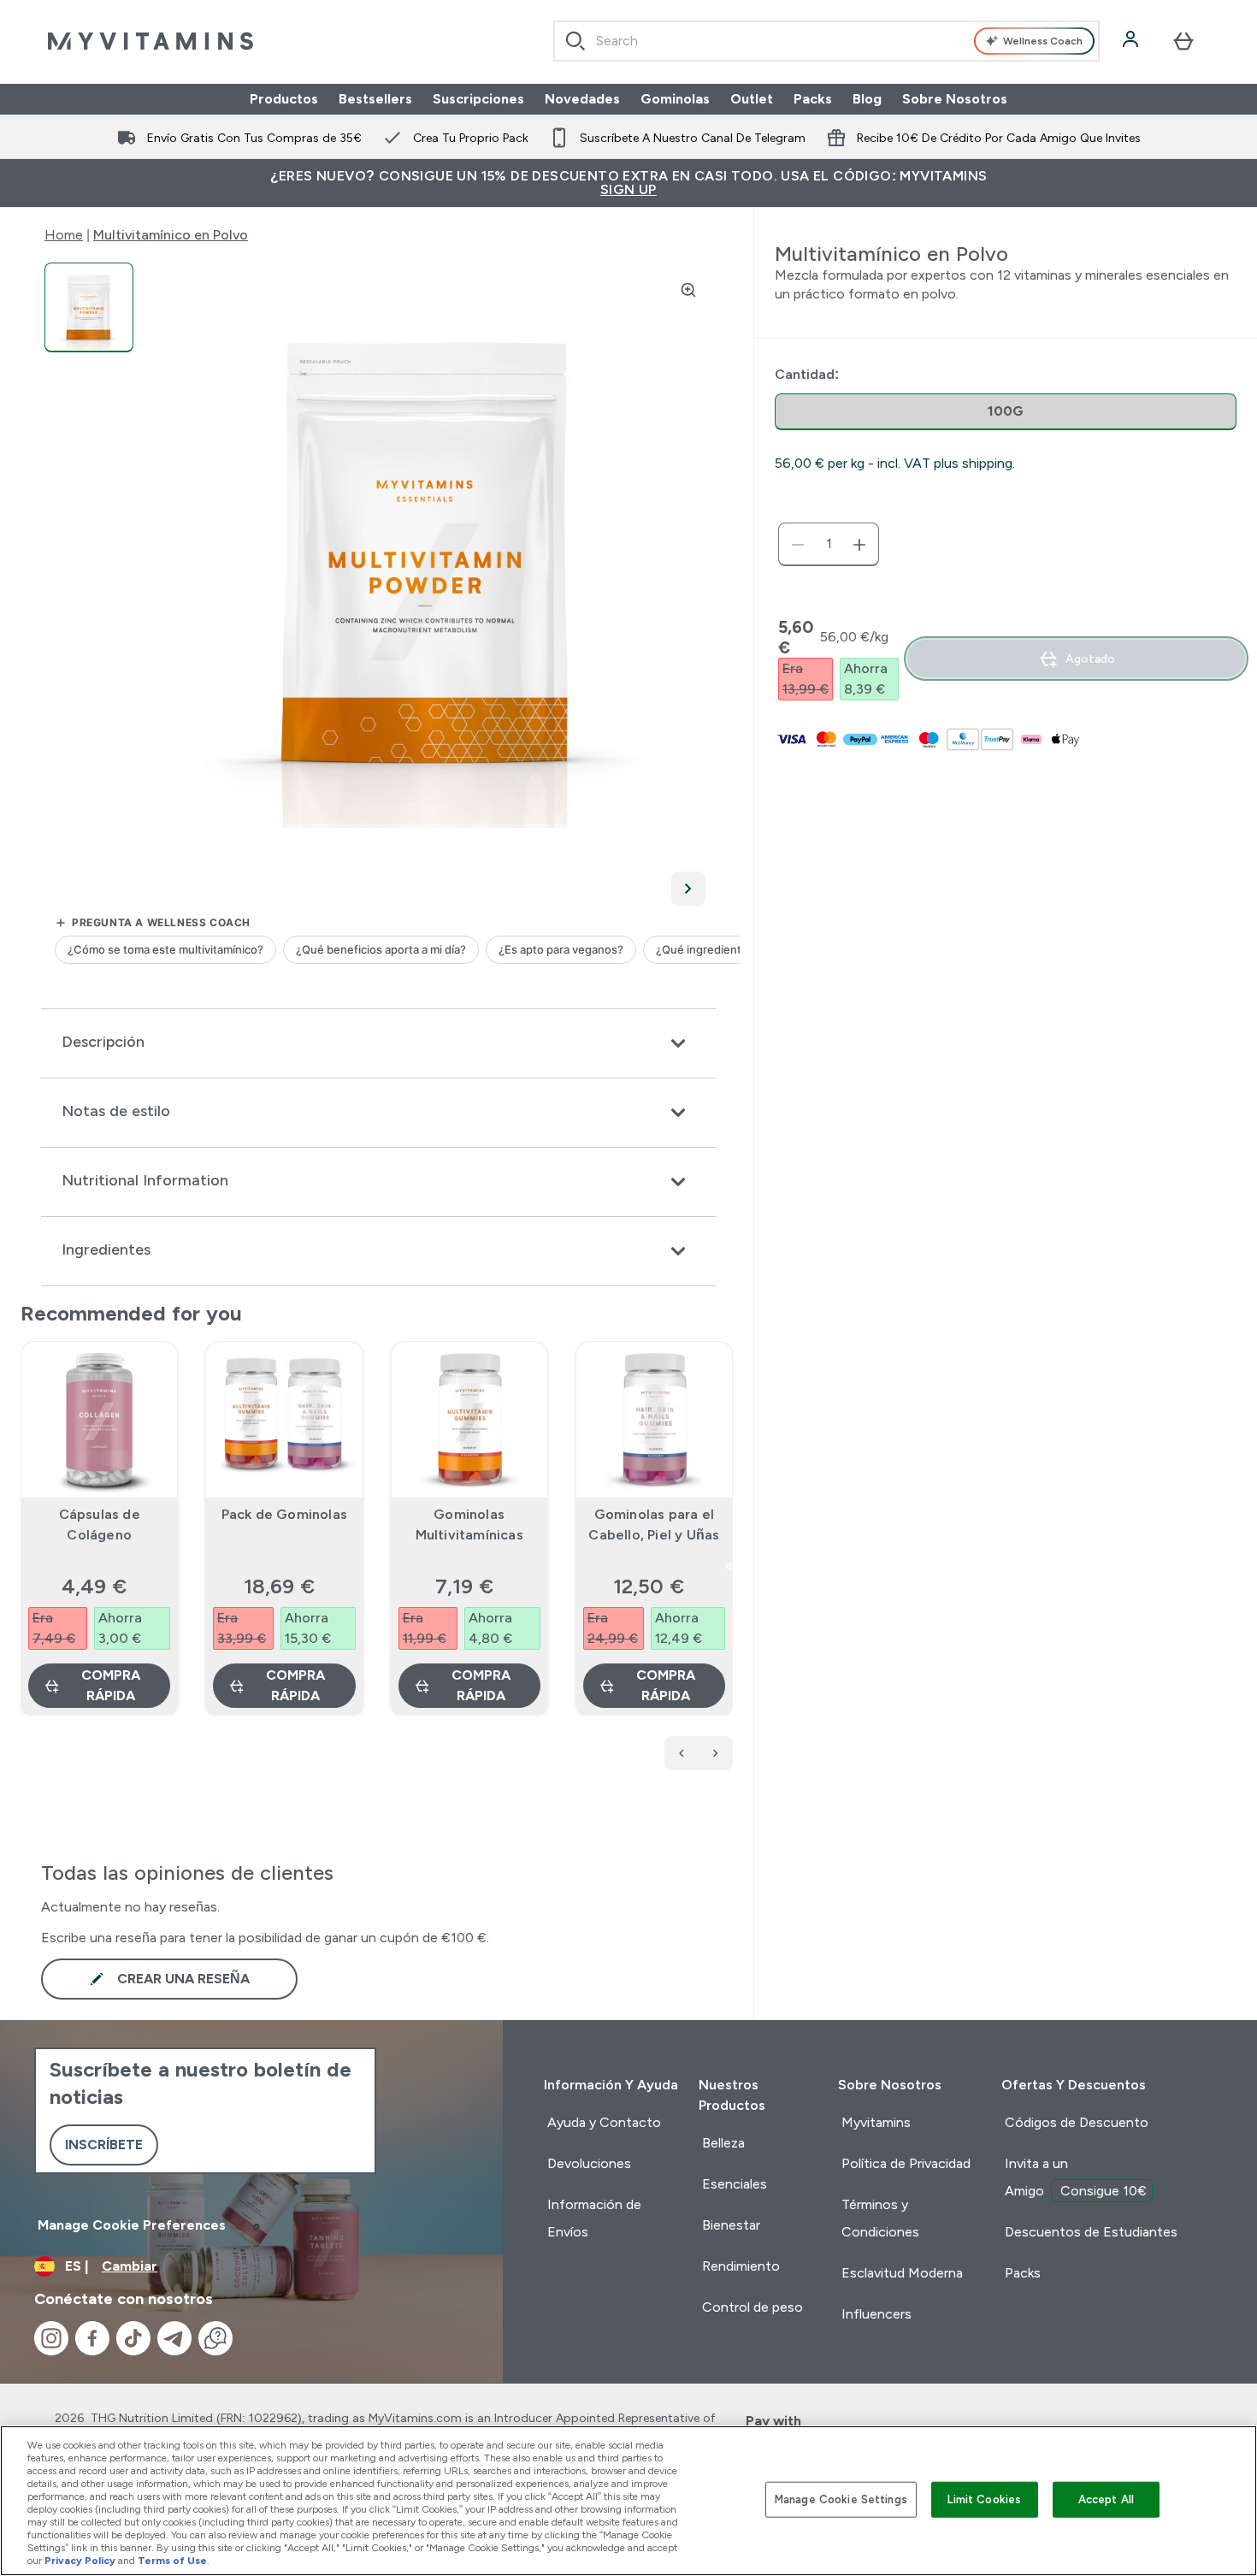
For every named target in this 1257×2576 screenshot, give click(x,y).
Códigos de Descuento (1077, 2122)
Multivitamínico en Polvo (171, 235)
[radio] (1006, 412)
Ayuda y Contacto (604, 2122)
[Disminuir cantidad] (798, 545)
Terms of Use (172, 2561)
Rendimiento (741, 2266)
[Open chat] (215, 2338)
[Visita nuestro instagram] (51, 2338)
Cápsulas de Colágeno (100, 1524)
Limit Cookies (984, 2499)
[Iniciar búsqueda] (575, 41)
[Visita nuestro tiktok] (133, 2338)
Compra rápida (111, 1685)
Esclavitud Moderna (902, 2273)
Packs (813, 99)
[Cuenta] (1132, 41)
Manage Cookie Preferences (132, 2225)
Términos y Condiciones (880, 2218)
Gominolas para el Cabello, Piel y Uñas (654, 1524)
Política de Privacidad (906, 2163)
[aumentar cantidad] (859, 545)
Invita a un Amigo (1076, 2177)
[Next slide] (729, 1566)
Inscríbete (104, 2145)
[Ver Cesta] (1183, 41)
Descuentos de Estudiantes (1091, 2232)
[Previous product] (682, 1753)
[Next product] (716, 1753)
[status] (829, 545)
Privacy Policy (80, 2561)
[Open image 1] (89, 307)
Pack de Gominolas (284, 1514)
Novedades (582, 99)
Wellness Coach (1043, 41)
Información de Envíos (594, 2218)
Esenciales (735, 2184)
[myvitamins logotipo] (150, 41)
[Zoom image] (688, 290)
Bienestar (731, 2225)
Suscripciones (478, 99)
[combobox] (826, 41)
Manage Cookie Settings (841, 2499)
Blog (867, 99)
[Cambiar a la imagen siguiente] (688, 889)
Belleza (723, 2143)
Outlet (752, 99)
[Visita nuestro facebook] (92, 2338)
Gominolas (675, 99)
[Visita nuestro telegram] (174, 2338)
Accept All (1106, 2499)
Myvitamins (876, 2122)
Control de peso (752, 2307)
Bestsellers (375, 99)
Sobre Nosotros (955, 99)
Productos (284, 99)
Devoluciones (589, 2163)
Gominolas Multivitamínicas (469, 1524)
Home (64, 235)
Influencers (876, 2314)
